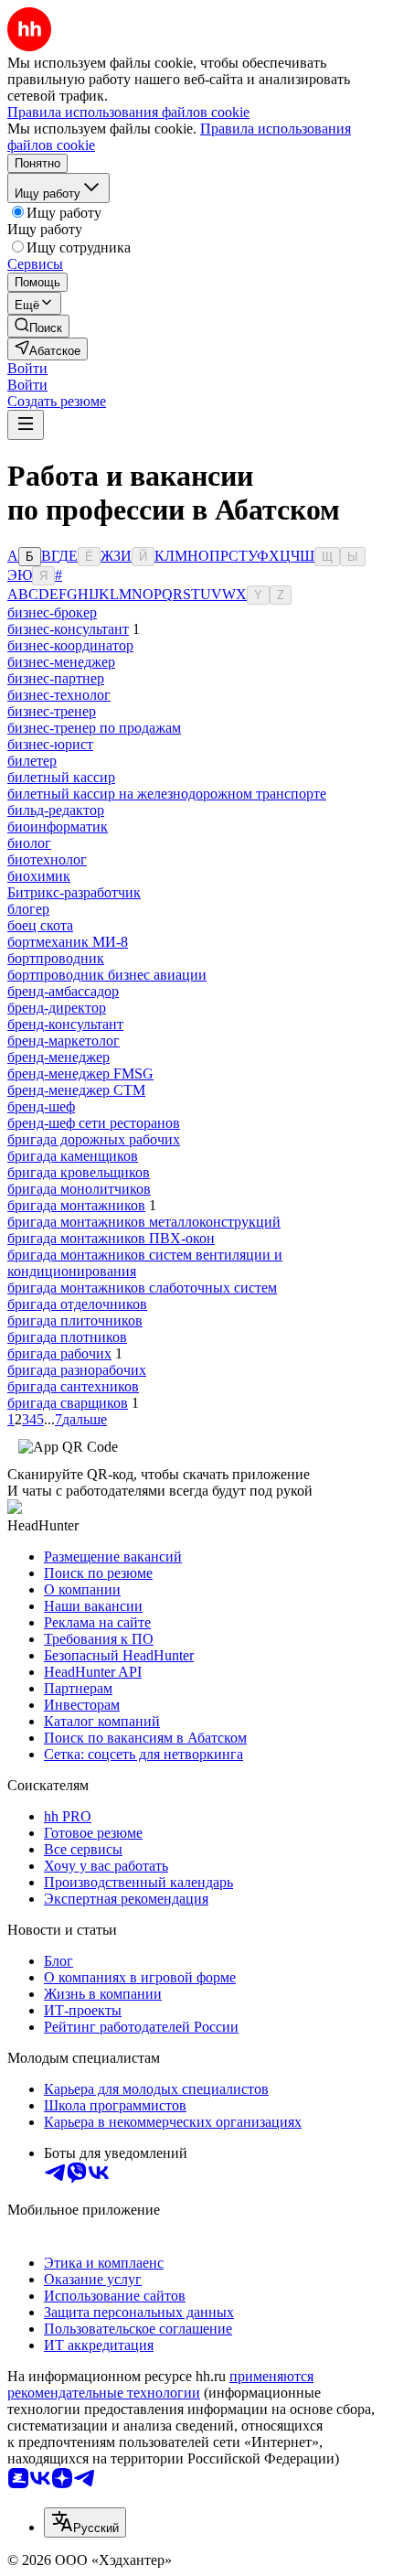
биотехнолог (47, 859)
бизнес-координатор (70, 645)
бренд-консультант (65, 1024)
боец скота (40, 925)
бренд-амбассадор (63, 991)
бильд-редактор (56, 810)
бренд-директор (57, 1008)
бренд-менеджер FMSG (80, 1073)
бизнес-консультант (68, 629)
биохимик (39, 876)
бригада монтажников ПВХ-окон (111, 1238)
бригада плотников (67, 1337)
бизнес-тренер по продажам (94, 728)
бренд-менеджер (58, 1057)
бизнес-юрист (50, 744)
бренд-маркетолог (64, 1041)
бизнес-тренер (52, 711)
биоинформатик (58, 826)
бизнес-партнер (56, 678)
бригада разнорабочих (77, 1370)
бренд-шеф (41, 1106)
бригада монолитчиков (79, 1189)
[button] (27, 368)
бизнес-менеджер (61, 662)
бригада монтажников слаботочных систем (142, 1288)
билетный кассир (61, 777)
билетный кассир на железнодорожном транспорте (167, 794)
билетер (32, 761)
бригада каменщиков (73, 1156)
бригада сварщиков (68, 1403)
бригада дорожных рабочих (94, 1139)
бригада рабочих (59, 1353)
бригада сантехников (73, 1386)
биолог (29, 843)
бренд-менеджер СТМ (76, 1090)
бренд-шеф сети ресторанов (94, 1123)
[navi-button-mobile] (26, 425)
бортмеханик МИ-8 (68, 942)
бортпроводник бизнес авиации (107, 975)
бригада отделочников (77, 1304)
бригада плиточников (75, 1320)
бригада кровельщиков (79, 1172)
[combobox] (85, 2522)
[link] (38, 326)
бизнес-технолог (59, 695)
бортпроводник (56, 958)
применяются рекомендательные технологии (160, 2384)
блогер (28, 909)
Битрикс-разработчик (74, 892)
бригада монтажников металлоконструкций (144, 1222)
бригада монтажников (76, 1205)
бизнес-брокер (52, 612)
